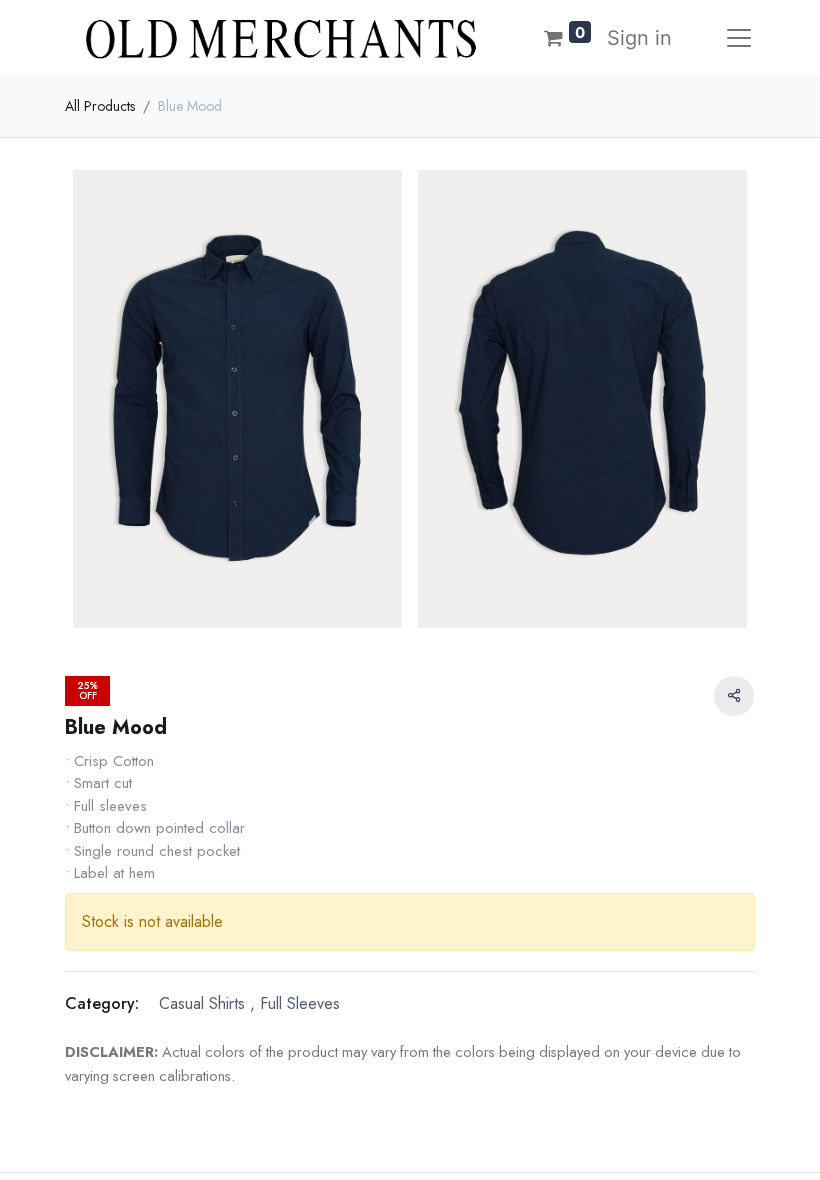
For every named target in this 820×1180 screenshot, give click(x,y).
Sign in (639, 38)
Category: (102, 1003)
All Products (100, 106)
